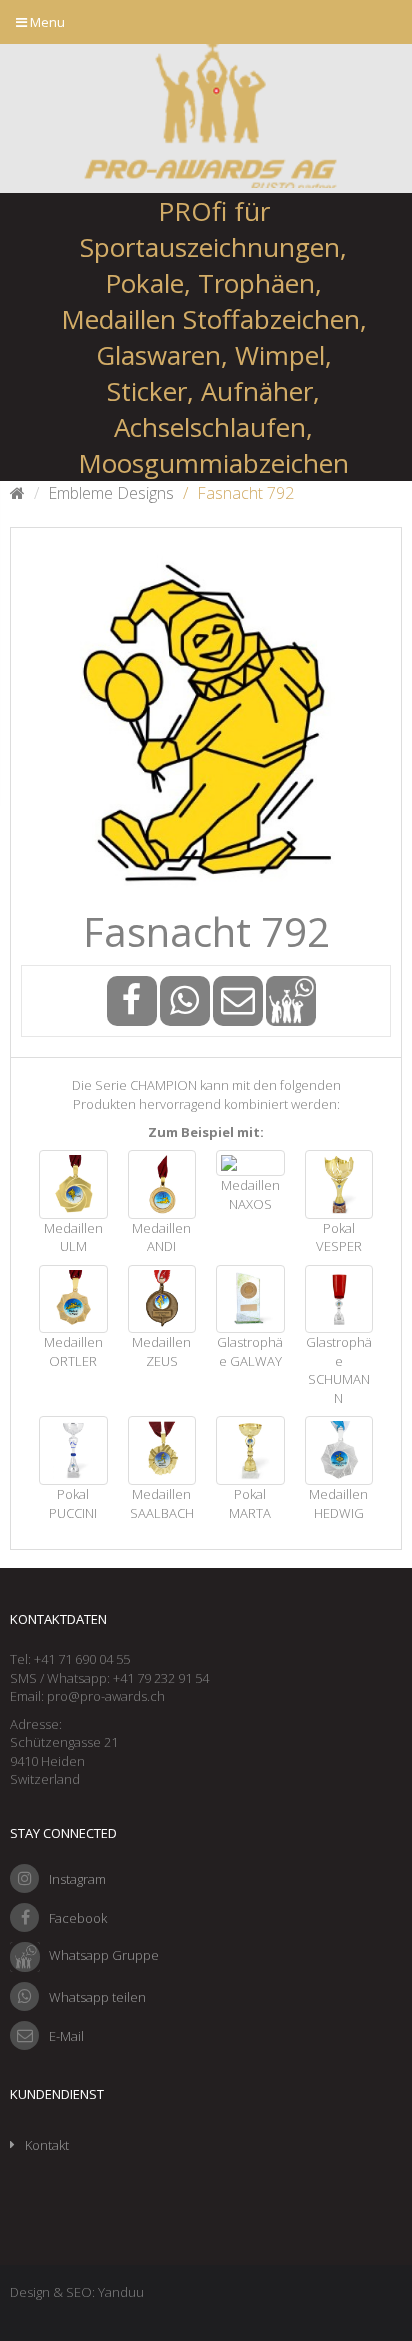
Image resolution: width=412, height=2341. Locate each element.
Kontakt (47, 2145)
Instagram (77, 1879)
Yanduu (121, 2292)
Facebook (78, 1918)
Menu (46, 22)
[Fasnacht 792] (206, 723)
